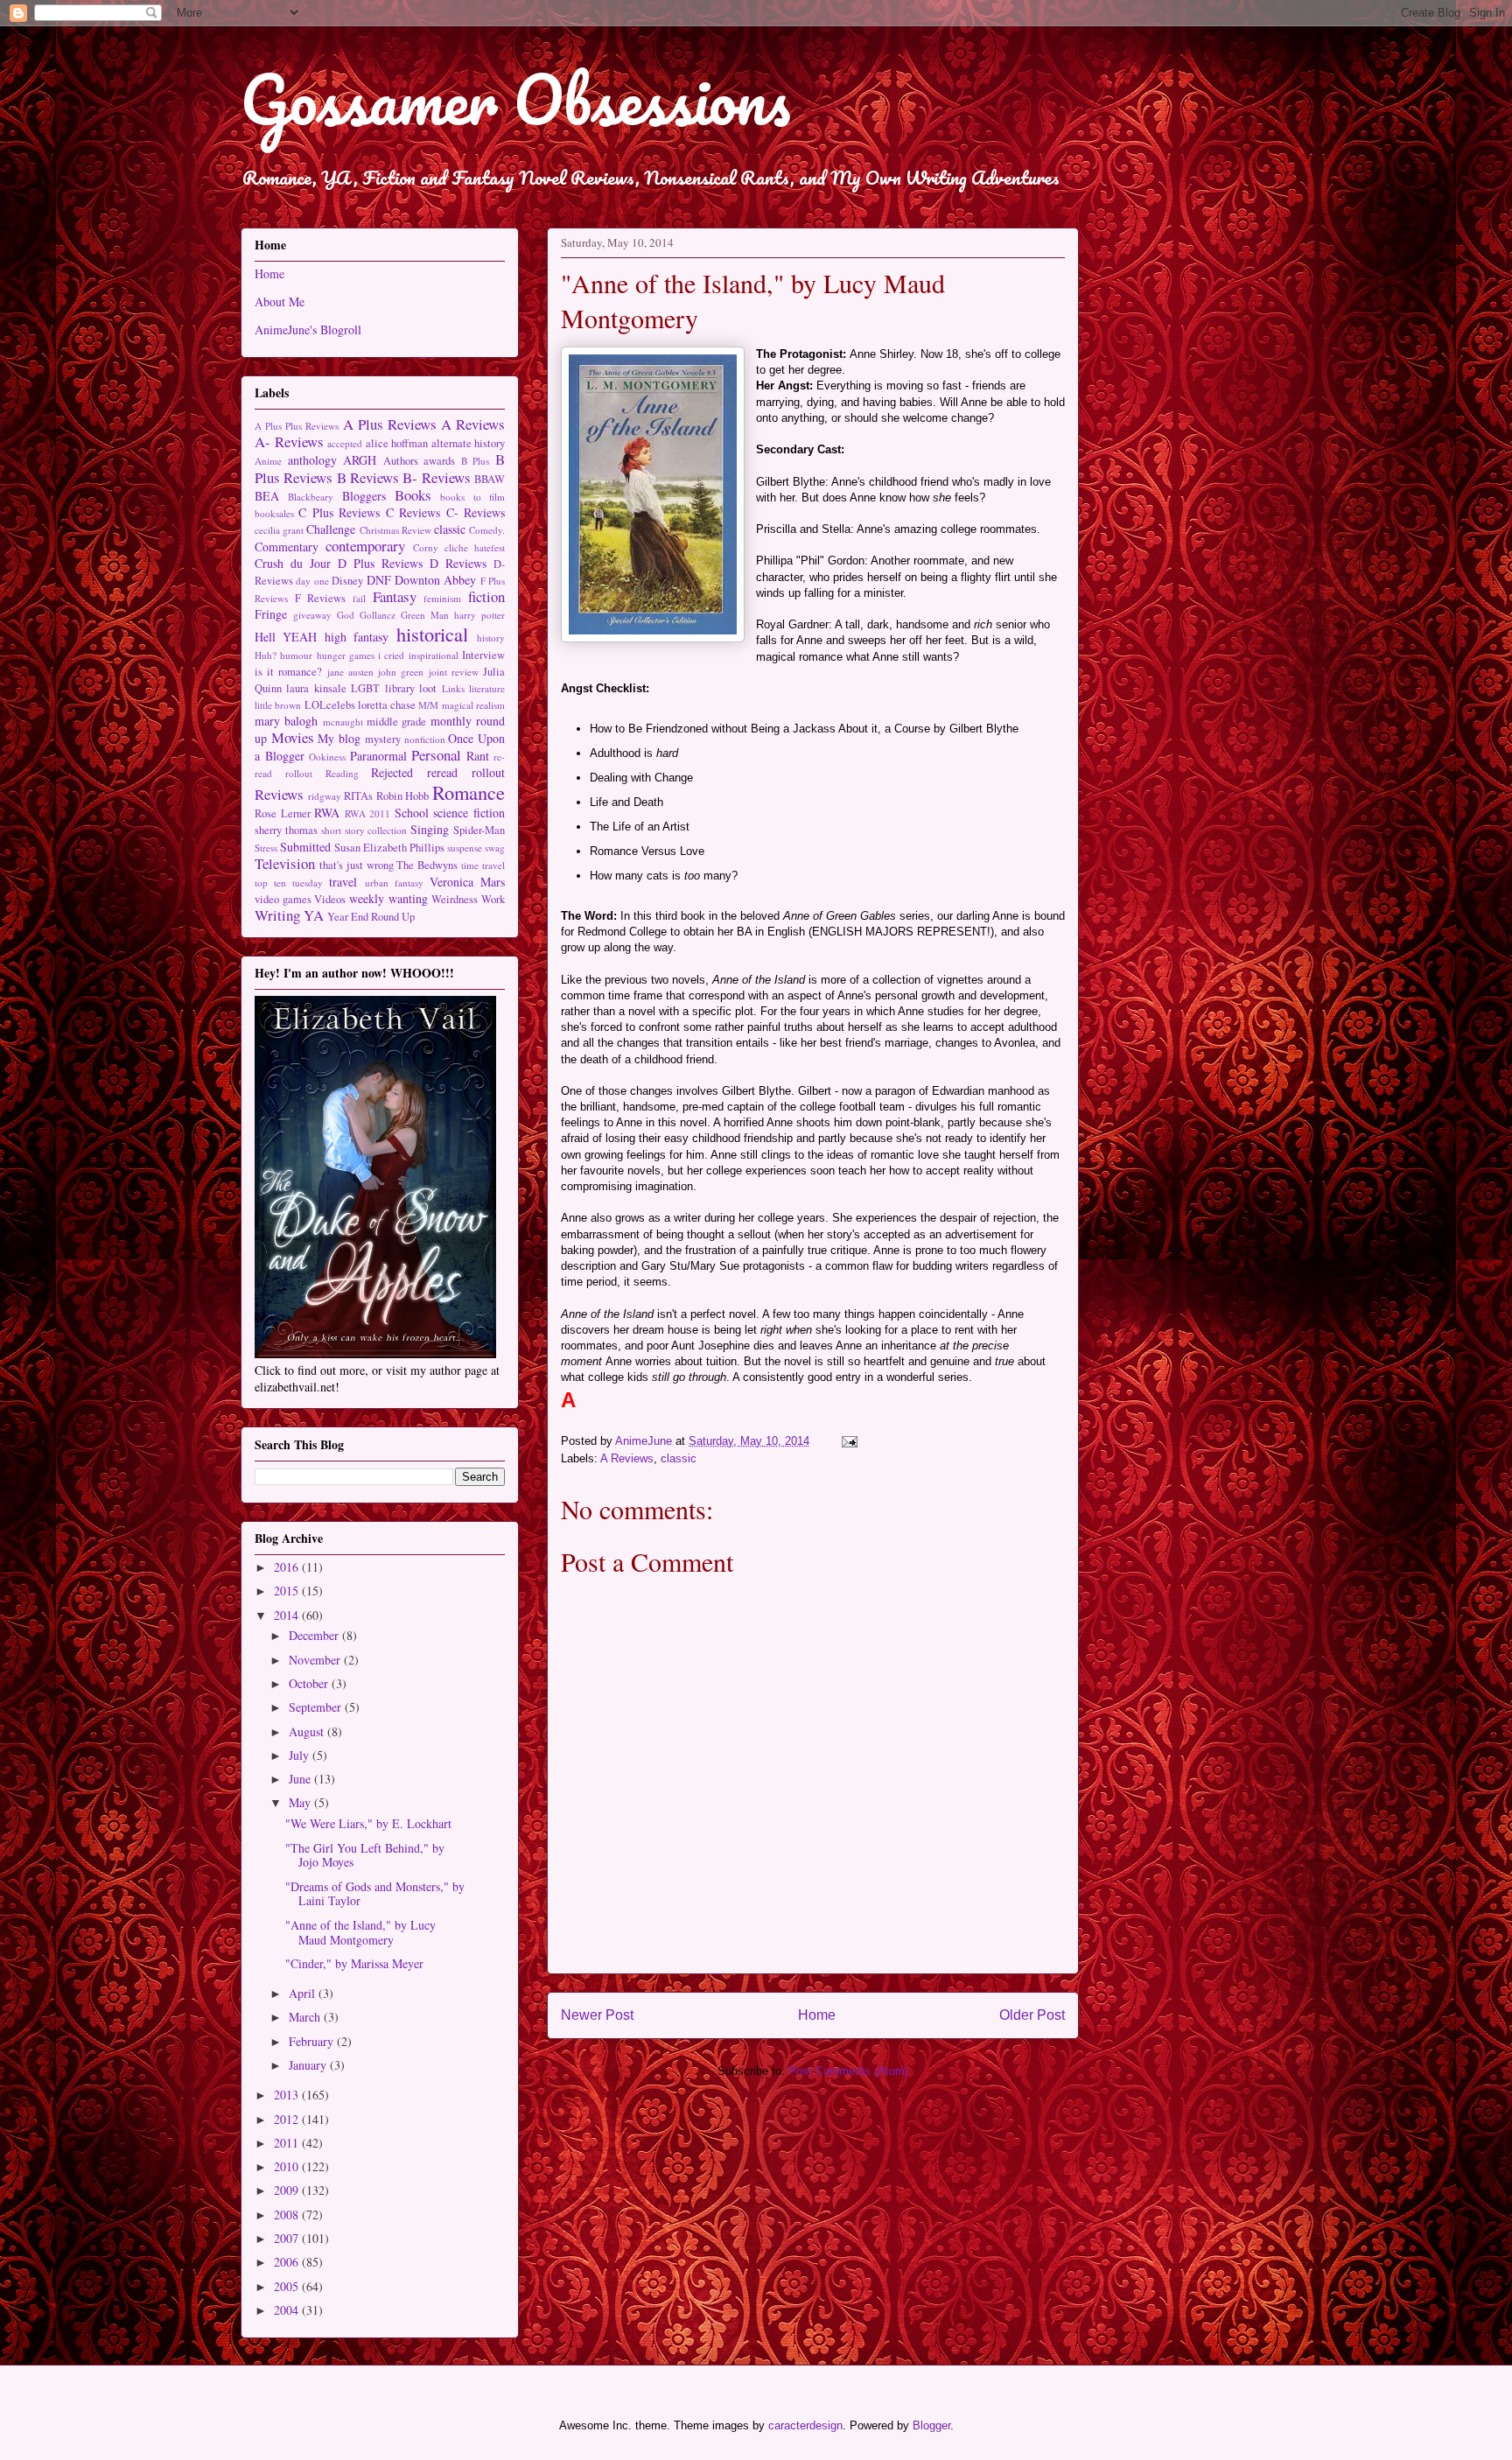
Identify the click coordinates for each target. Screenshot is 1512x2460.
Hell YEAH (286, 637)
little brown (278, 705)
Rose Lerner (283, 813)
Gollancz (378, 615)
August (308, 1731)
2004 (288, 2310)
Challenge (331, 529)
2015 (288, 1591)
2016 (288, 1567)
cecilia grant (279, 530)
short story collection (364, 830)
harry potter (479, 615)
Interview (483, 655)
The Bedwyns (427, 865)
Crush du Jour (293, 563)
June (301, 1779)
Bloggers (364, 496)
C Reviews (413, 512)
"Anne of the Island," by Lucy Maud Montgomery (360, 1932)
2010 (288, 2166)
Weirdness (455, 899)
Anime (268, 461)
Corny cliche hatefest (459, 547)
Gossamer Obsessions (515, 99)
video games (283, 899)
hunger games (346, 655)
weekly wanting (388, 898)
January (309, 2065)
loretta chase (387, 705)
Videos (330, 899)
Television (285, 863)
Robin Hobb (403, 796)
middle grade (396, 722)
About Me (280, 301)
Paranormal (378, 756)
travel (343, 882)
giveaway (312, 615)
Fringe (271, 614)
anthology (312, 460)
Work (493, 899)
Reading (342, 773)
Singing (430, 829)
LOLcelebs (330, 705)
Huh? (266, 655)
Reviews (279, 794)
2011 (288, 2143)
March (306, 2017)
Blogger (931, 2425)
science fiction (469, 813)
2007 (288, 2238)
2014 (288, 1615)
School (412, 813)
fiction (486, 596)
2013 (288, 2095)
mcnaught (343, 722)
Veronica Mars (467, 882)
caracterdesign (805, 2425)
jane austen (350, 672)
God (346, 615)
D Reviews (458, 563)
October (310, 1683)
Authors (401, 461)
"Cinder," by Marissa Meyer (354, 1963)
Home (817, 2015)
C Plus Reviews (339, 512)
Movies (293, 737)
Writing (277, 915)
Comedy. (487, 530)
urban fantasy (394, 883)
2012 (288, 2119)
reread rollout (466, 772)
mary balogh (286, 721)
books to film (472, 497)
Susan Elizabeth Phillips (389, 848)
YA (314, 915)
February (313, 2041)
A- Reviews (289, 442)
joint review (454, 672)
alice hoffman (397, 443)
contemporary (365, 546)
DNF (379, 580)
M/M (428, 705)
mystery (383, 739)
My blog (339, 738)
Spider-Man (479, 830)
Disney (347, 581)
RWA (327, 813)
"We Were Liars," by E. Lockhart (368, 1823)
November (316, 1660)
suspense (465, 848)
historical (432, 634)
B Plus (476, 461)
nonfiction (425, 739)
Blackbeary (311, 497)
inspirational (434, 655)
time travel (483, 865)
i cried (391, 655)
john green (401, 672)
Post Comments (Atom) (848, 2071)
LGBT (365, 688)
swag (495, 848)
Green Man (425, 615)
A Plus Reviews (390, 424)
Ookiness (327, 757)
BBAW (490, 479)
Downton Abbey (435, 580)
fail (359, 598)
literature (487, 688)
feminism (442, 598)
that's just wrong (357, 865)
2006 (288, 2262)
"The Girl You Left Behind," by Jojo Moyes (365, 1855)
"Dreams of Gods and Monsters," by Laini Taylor (375, 1894)
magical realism (473, 705)
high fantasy (357, 637)
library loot (411, 688)
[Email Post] (848, 1441)
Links (453, 688)
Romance (469, 792)
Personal (436, 755)
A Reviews (627, 1458)
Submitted (305, 847)
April (304, 1993)
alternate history (469, 443)
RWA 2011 (368, 813)
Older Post (1032, 2015)
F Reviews (321, 598)
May (301, 1802)
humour (296, 655)
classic (679, 1458)
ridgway (325, 796)
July (301, 1755)
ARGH (360, 460)
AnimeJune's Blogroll (308, 329)
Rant (478, 756)
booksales (274, 513)
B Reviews (368, 477)
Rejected (392, 772)
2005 (288, 2286)
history (491, 638)
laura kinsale (316, 688)
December (315, 1635)
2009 (288, 2190)
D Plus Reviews (380, 563)
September (317, 1707)
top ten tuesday (289, 883)
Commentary (287, 547)
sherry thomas (286, 830)
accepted (345, 443)
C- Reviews (476, 512)
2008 (288, 2215)
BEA (267, 496)
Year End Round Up (371, 917)
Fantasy (395, 596)
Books (413, 495)
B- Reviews (436, 477)
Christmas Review (395, 530)
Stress (266, 848)
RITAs (358, 796)
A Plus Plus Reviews (297, 426)
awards (439, 461)
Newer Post (597, 2015)
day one (312, 581)
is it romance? (288, 672)
